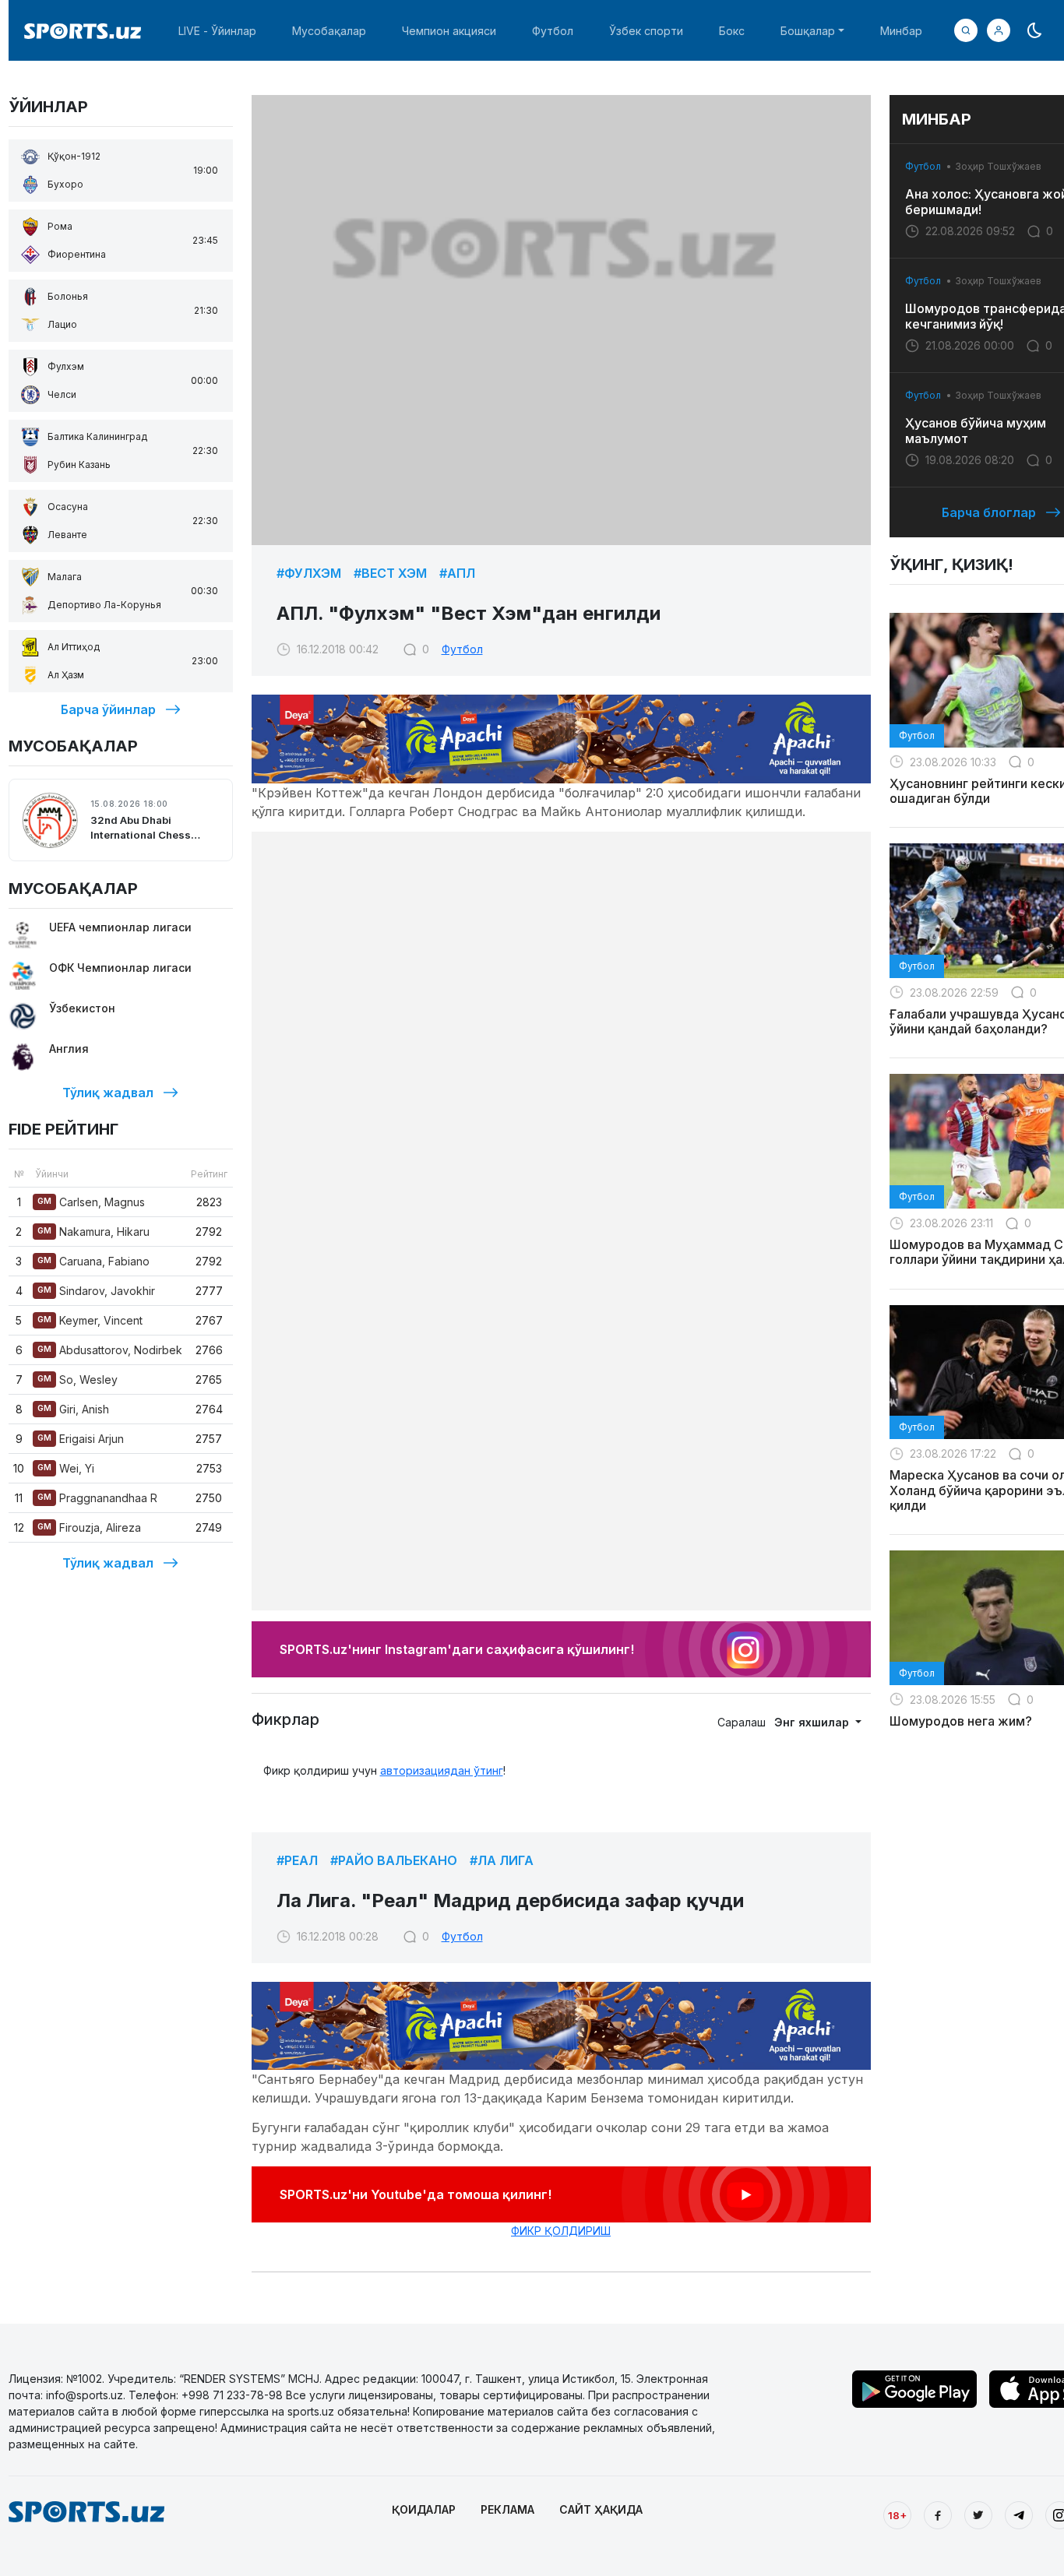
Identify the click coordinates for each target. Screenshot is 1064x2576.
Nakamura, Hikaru (93, 1232)
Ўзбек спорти (646, 31)
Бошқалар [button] (808, 31)
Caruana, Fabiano (93, 1261)
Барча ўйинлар (108, 709)
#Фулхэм (309, 573)
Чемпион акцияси (449, 31)
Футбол (553, 31)
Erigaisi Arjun (81, 1439)
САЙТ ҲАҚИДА (601, 2509)
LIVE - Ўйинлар (217, 31)
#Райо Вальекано (394, 1860)
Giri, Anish (73, 1409)
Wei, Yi (66, 1468)
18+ (897, 2515)
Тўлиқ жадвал (108, 1093)
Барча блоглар (989, 512)
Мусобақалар (329, 31)
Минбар (901, 31)
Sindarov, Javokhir (96, 1291)
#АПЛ (457, 573)
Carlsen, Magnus (91, 1202)
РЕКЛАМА (507, 2509)
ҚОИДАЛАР (424, 2509)
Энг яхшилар (813, 1722)
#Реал (297, 1860)
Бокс (732, 31)
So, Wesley (78, 1379)
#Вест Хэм (390, 573)
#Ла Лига (502, 1860)
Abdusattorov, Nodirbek (110, 1350)
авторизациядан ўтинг (442, 1770)
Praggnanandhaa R (97, 1498)
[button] (999, 30)
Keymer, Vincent (90, 1320)
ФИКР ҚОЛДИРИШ (561, 2231)
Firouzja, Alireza (89, 1527)
